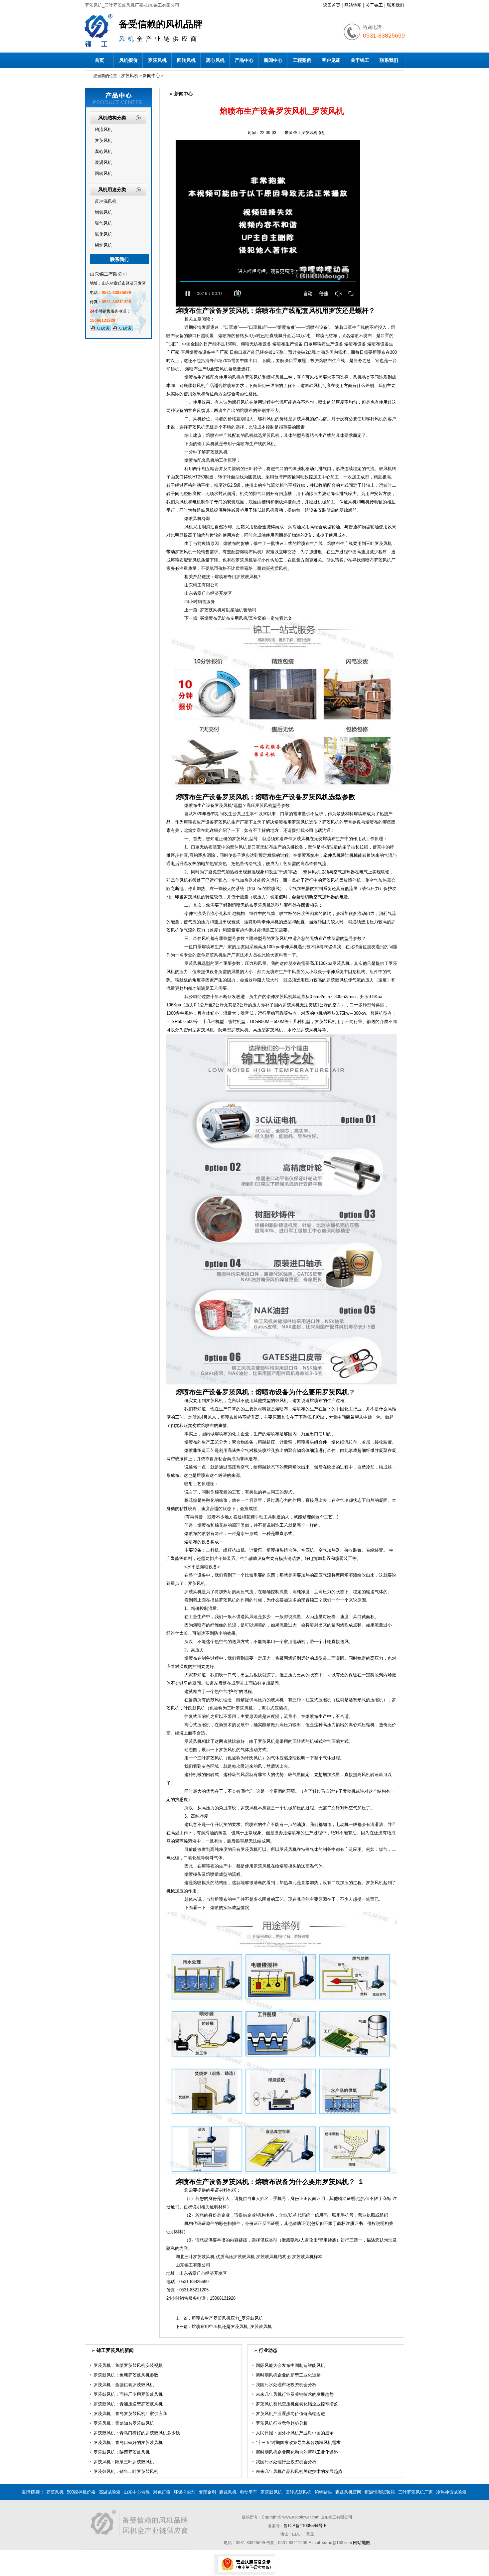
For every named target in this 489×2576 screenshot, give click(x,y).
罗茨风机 (157, 60)
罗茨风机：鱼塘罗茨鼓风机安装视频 (128, 2365)
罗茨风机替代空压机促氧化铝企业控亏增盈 (297, 2404)
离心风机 (215, 60)
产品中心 (244, 60)
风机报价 (128, 60)
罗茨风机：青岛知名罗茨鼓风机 (124, 2423)
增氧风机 (103, 212)
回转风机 (186, 60)
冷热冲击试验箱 (451, 2492)
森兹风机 (228, 2492)
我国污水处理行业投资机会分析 (286, 2462)
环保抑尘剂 (184, 2492)
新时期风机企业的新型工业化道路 (288, 2375)
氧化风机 (103, 234)
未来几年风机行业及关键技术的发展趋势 (295, 2394)
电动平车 (248, 2492)
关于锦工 (374, 5)
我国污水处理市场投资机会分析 (286, 2385)
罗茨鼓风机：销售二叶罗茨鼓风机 (126, 2471)
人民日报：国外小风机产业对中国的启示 (295, 2433)
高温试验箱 (110, 2492)
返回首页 (332, 5)
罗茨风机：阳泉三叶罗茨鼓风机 (124, 2462)
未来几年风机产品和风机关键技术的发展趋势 (299, 2471)
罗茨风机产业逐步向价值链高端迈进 (290, 2414)
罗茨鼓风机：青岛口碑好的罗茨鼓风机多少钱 (137, 2433)
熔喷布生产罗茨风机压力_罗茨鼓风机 (227, 2318)
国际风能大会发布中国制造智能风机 (290, 2365)
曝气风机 (103, 223)
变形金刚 (207, 2492)
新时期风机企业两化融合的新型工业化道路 (297, 2452)
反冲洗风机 (106, 201)
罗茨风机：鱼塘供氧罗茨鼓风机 (124, 2385)
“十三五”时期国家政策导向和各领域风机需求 (298, 2443)
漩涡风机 (103, 162)
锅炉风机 (103, 245)
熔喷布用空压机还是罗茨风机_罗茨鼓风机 (232, 2326)
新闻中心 (273, 60)
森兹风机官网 (348, 2492)
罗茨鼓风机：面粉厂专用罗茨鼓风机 (128, 2394)
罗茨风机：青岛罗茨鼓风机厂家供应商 (130, 2414)
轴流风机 (103, 129)
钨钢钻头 (323, 2492)
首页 (99, 60)
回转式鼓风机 (298, 2492)
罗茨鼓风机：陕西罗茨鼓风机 (122, 2452)
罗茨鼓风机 (271, 2492)
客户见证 (331, 60)
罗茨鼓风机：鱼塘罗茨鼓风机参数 (126, 2375)
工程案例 (302, 60)
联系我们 (396, 5)
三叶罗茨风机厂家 (415, 2492)
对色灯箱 (162, 2492)
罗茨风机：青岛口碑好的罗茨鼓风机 (128, 2443)
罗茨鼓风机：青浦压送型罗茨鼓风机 (128, 2404)
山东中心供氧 (137, 2492)
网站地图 (353, 5)
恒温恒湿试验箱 (380, 2492)
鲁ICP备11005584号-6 (305, 2526)
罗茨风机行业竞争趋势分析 (282, 2423)
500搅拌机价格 (81, 2492)
